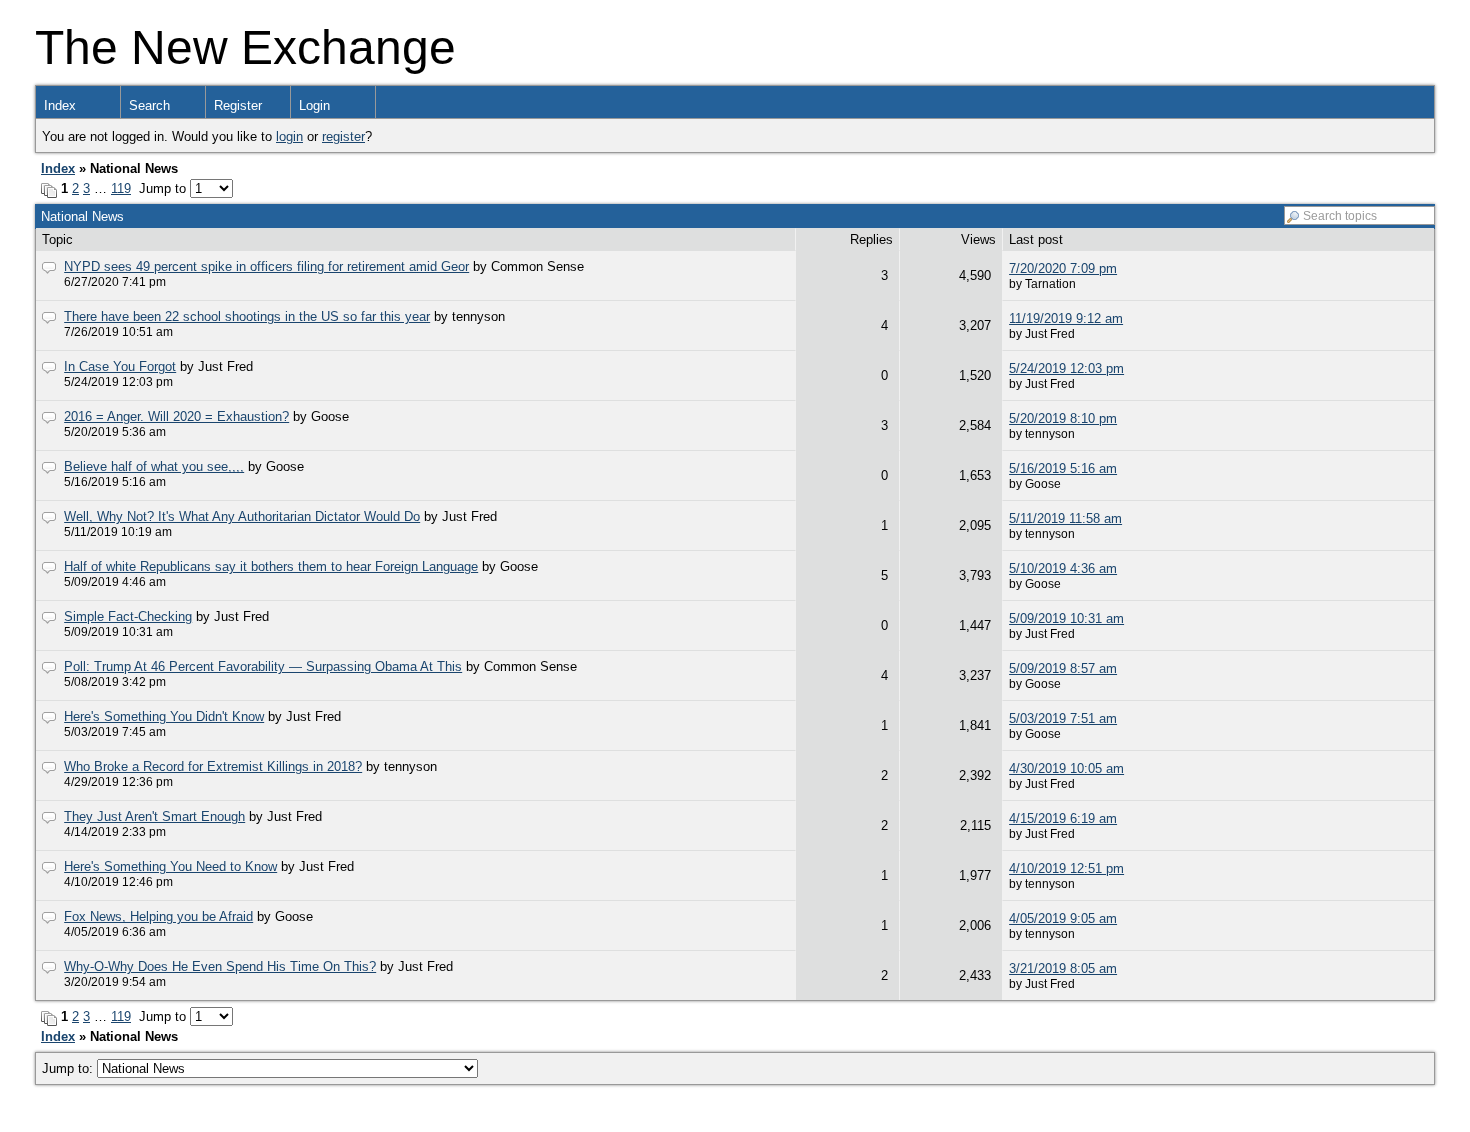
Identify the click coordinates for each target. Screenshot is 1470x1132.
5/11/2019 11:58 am (1065, 518)
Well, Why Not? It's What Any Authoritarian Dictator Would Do (242, 516)
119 (121, 188)
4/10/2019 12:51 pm (1066, 868)
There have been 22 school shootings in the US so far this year (247, 316)
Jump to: (69, 1068)
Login (314, 105)
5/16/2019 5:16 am (1063, 468)
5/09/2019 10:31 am (1066, 618)
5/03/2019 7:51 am (1063, 718)
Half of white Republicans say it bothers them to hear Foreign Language (271, 566)
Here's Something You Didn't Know (164, 716)
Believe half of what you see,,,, (154, 466)
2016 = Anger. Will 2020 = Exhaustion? (176, 416)
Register (238, 105)
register (343, 136)
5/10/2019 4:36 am (1063, 568)
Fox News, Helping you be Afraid (158, 916)
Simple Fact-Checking (128, 616)
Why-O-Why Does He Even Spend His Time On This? (220, 966)
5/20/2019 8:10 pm (1063, 418)
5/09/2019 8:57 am (1063, 668)
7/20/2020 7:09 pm (1063, 268)
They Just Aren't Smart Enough (154, 816)
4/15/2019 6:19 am (1063, 818)
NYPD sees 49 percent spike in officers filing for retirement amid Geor (266, 266)
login (289, 136)
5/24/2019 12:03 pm (1066, 368)
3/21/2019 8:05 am (1063, 968)
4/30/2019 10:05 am (1066, 768)
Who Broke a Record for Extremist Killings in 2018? (213, 766)
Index (60, 105)
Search (149, 105)
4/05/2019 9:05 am (1063, 918)
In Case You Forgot (120, 366)
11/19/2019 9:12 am (1066, 318)
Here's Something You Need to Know (170, 866)
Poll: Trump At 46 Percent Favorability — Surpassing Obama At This (263, 666)
